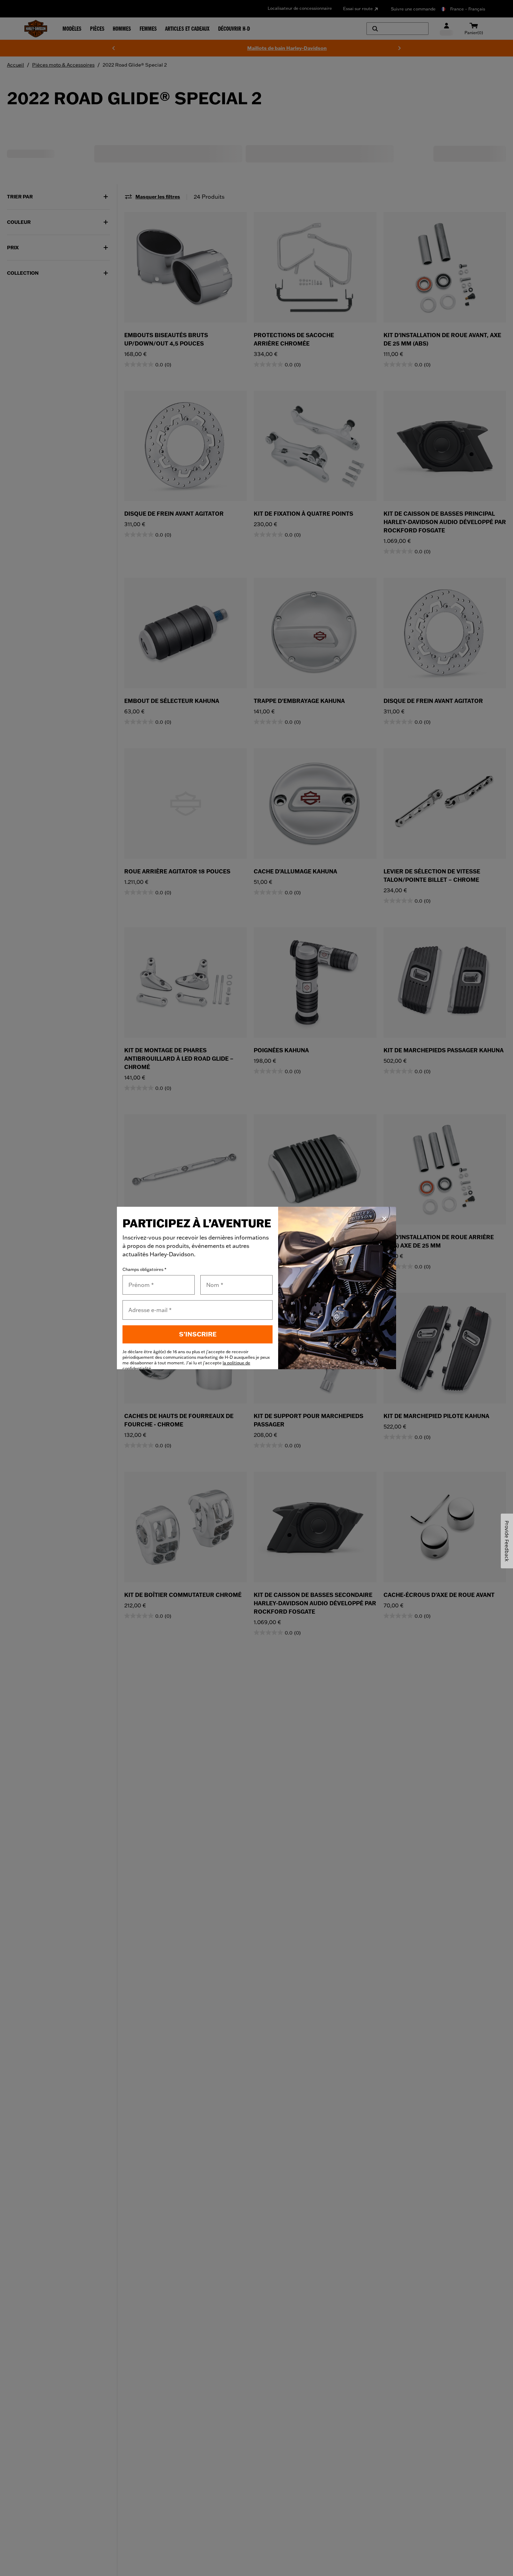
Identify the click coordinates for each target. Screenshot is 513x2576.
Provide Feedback (507, 1541)
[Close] (384, 1219)
